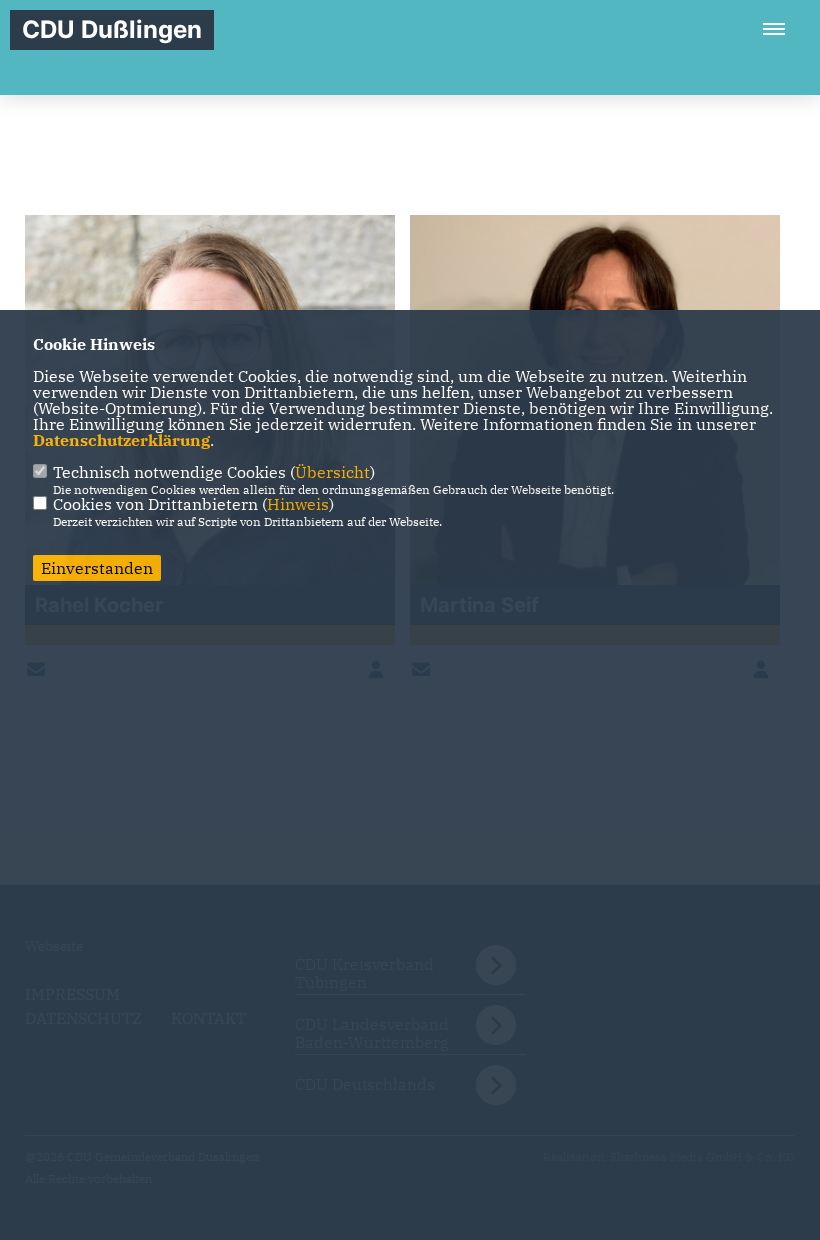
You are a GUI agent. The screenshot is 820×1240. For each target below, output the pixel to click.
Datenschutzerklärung (121, 440)
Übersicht (332, 472)
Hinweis (298, 504)
